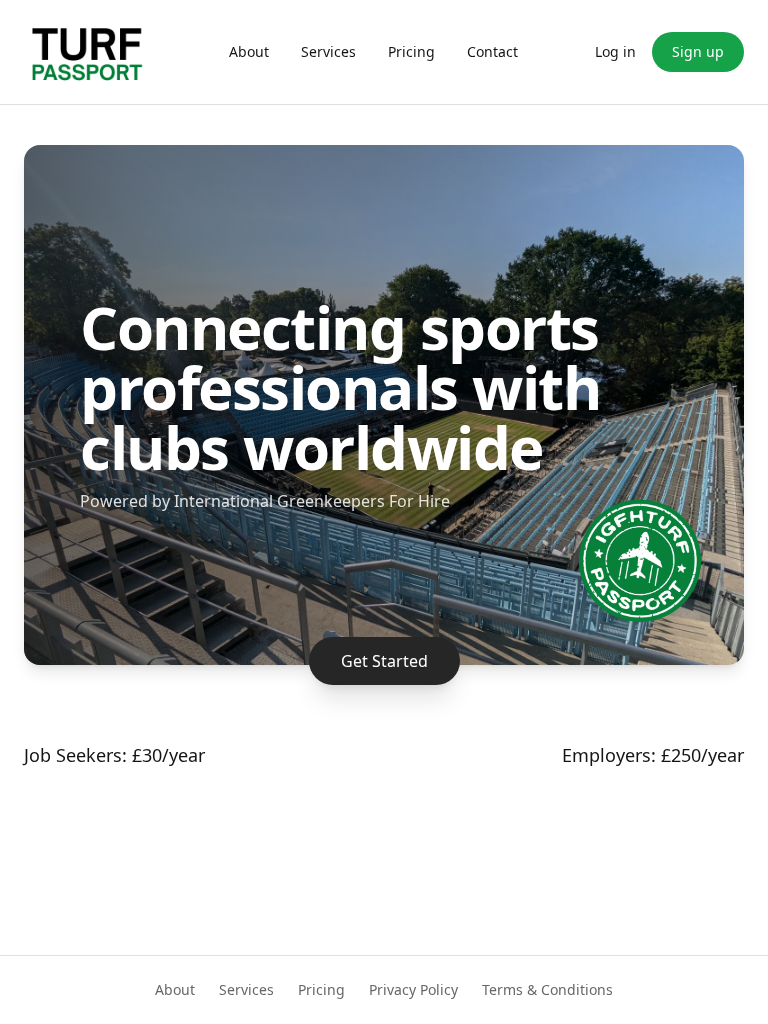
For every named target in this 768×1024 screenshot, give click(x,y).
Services (328, 51)
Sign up (698, 51)
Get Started (384, 661)
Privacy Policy (413, 989)
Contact (492, 51)
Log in (615, 51)
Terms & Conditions (547, 989)
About (249, 51)
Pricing (411, 51)
